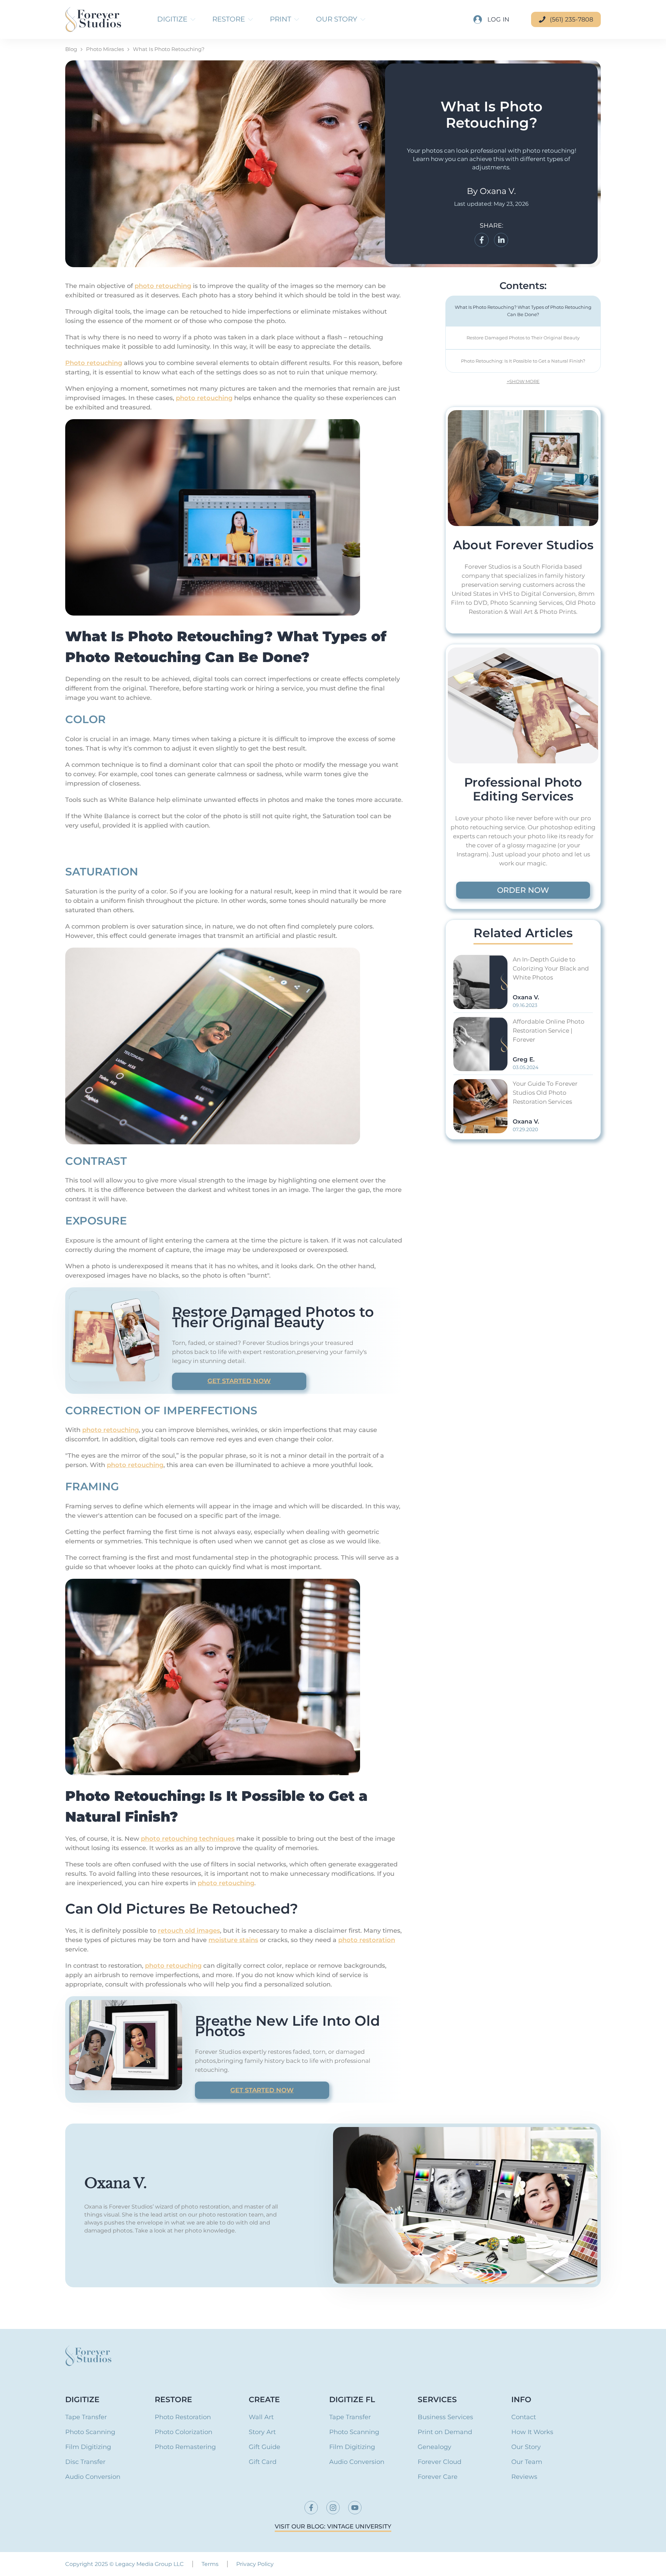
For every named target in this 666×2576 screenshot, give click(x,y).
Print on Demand (445, 2432)
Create (264, 2400)
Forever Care (438, 2477)
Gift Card (263, 2462)
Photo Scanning (90, 2432)
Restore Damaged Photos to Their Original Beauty (523, 338)
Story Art (262, 2432)
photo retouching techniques (188, 1839)
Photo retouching (94, 363)
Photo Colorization (183, 2432)
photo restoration (367, 1940)
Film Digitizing (88, 2447)
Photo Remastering (185, 2447)
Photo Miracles (105, 49)
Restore (173, 2400)
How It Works (532, 2432)
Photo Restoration (183, 2417)
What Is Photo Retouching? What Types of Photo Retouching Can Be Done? (523, 311)
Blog (71, 49)
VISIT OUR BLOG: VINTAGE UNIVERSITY (333, 2527)
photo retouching (163, 286)
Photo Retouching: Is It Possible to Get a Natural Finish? (523, 361)
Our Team (527, 2462)
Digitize (82, 2400)
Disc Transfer (85, 2462)
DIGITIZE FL (352, 2400)
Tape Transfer (86, 2417)
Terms (210, 2564)
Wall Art (261, 2417)
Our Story (526, 2447)
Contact (524, 2417)
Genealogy (434, 2447)
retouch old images (189, 1931)
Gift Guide (264, 2447)
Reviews (524, 2477)
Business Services (445, 2417)
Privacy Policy (255, 2564)
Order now (523, 890)
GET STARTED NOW (239, 1381)
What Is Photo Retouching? (169, 49)
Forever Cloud (439, 2462)
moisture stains (233, 1940)
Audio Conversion (93, 2477)
